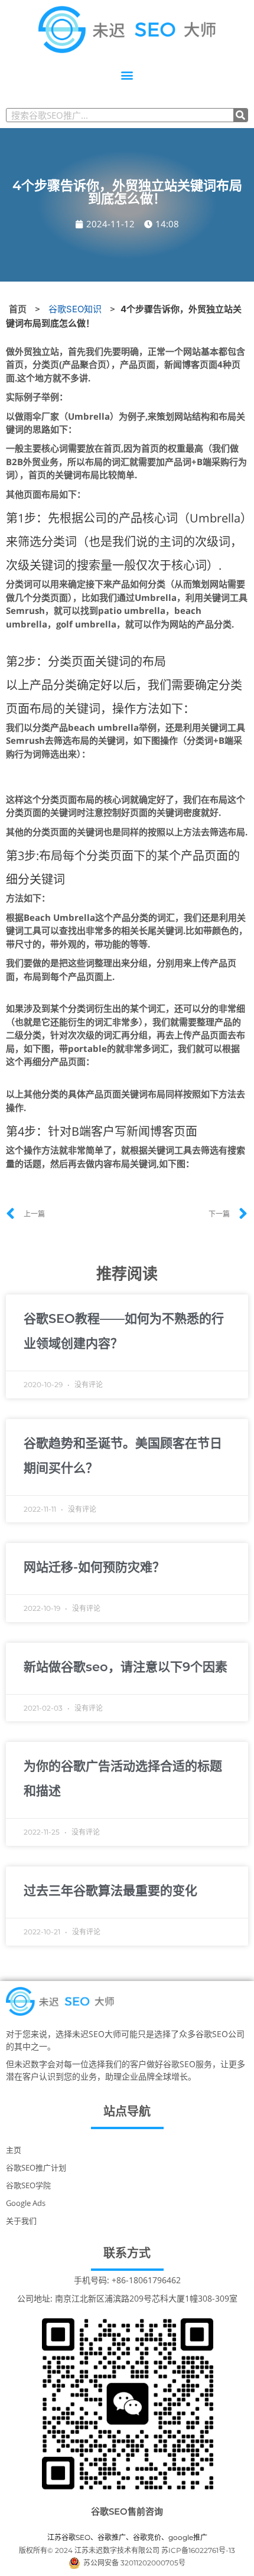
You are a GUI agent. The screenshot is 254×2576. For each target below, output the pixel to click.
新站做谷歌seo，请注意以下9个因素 (126, 1667)
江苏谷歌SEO (69, 2537)
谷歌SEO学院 (28, 2185)
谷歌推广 (112, 2537)
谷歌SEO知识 (75, 309)
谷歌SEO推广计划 (36, 2168)
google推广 (188, 2537)
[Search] (240, 115)
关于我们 (21, 2221)
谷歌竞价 (147, 2537)
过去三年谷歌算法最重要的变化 (110, 1890)
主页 (14, 2150)
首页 (18, 309)
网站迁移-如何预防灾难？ (94, 1567)
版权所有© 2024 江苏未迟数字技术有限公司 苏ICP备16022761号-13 (127, 2550)
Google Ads (26, 2203)
